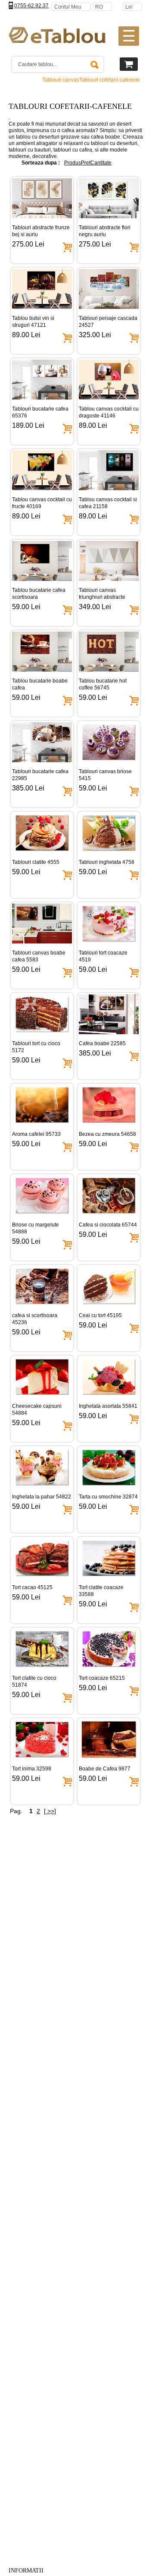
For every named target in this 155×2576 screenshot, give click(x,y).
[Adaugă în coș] (67, 246)
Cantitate (101, 163)
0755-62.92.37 (31, 6)
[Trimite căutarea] (94, 64)
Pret (86, 163)
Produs (73, 163)
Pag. (16, 1811)
